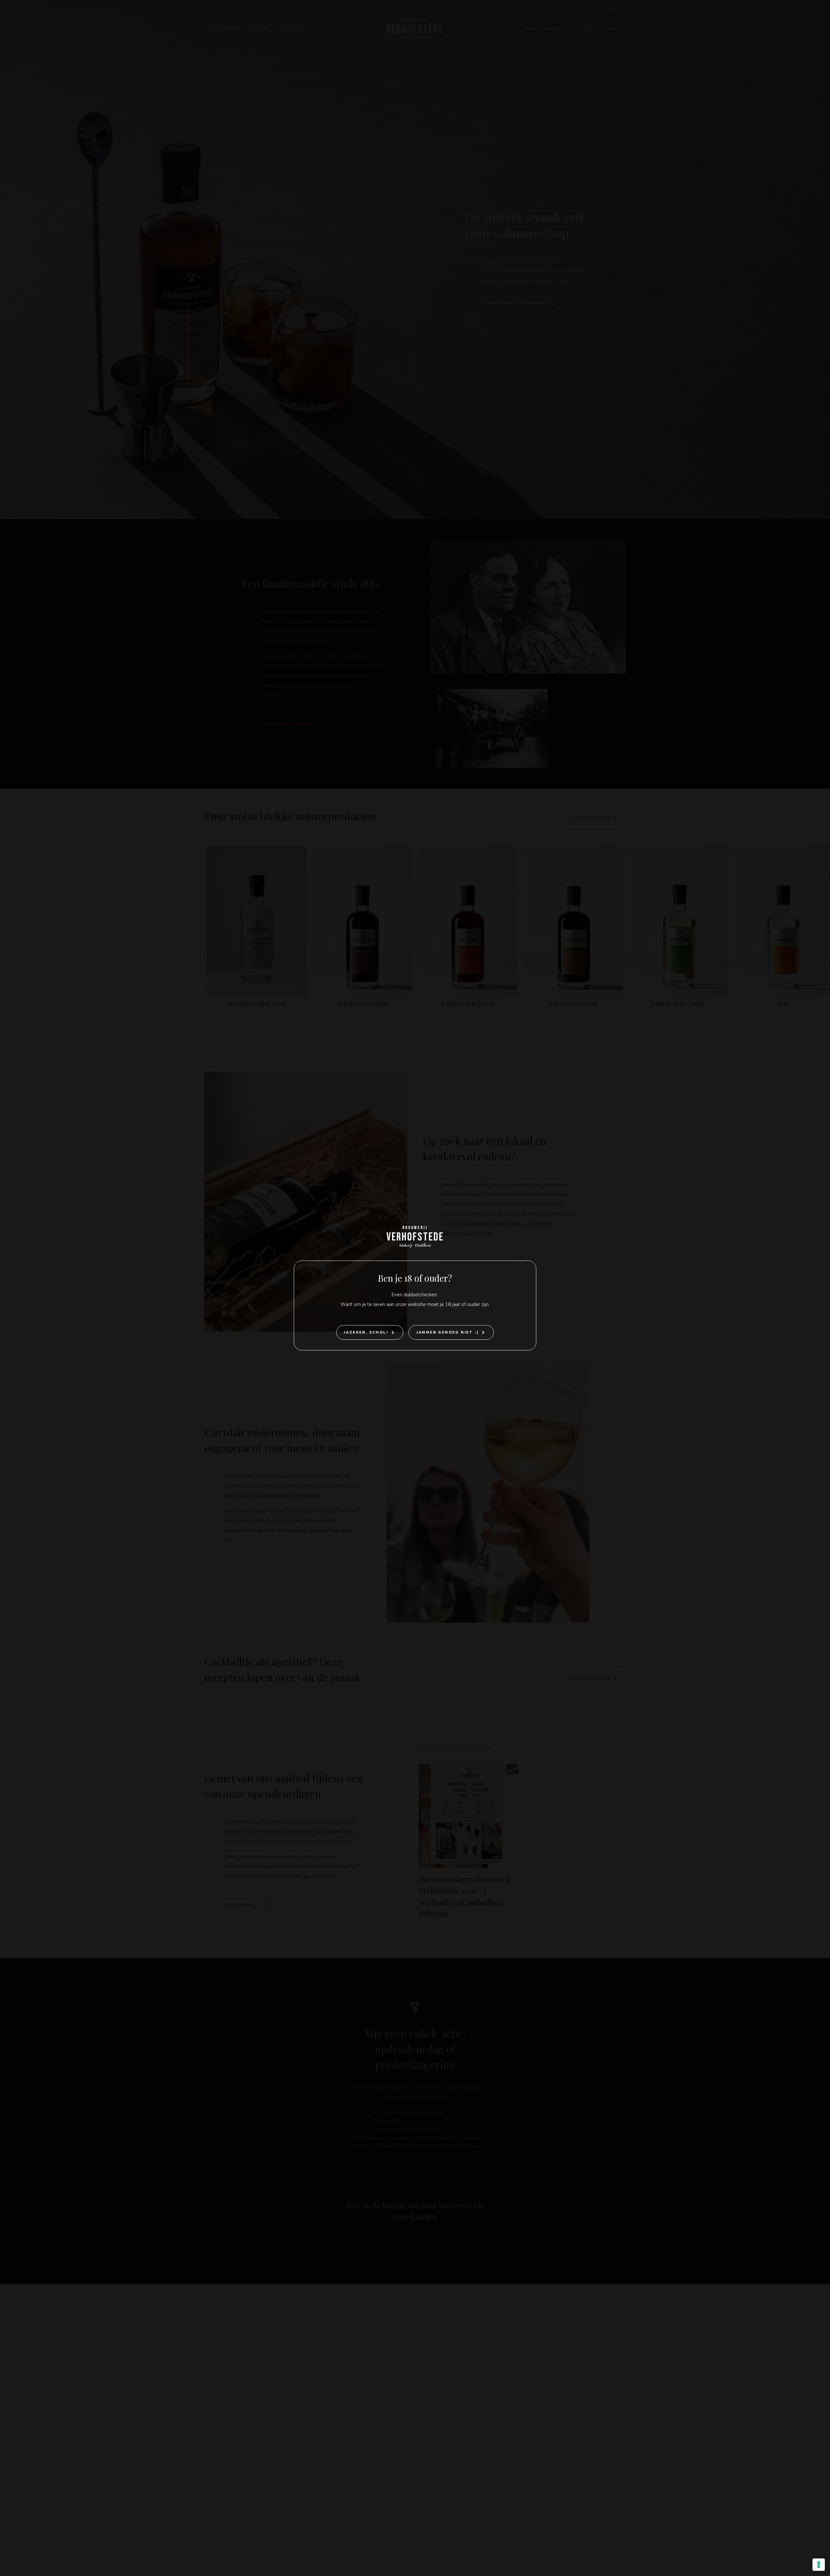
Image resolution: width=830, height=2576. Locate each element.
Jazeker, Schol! (366, 1332)
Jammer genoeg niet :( (447, 1332)
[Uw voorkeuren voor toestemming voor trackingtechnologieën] (819, 2565)
